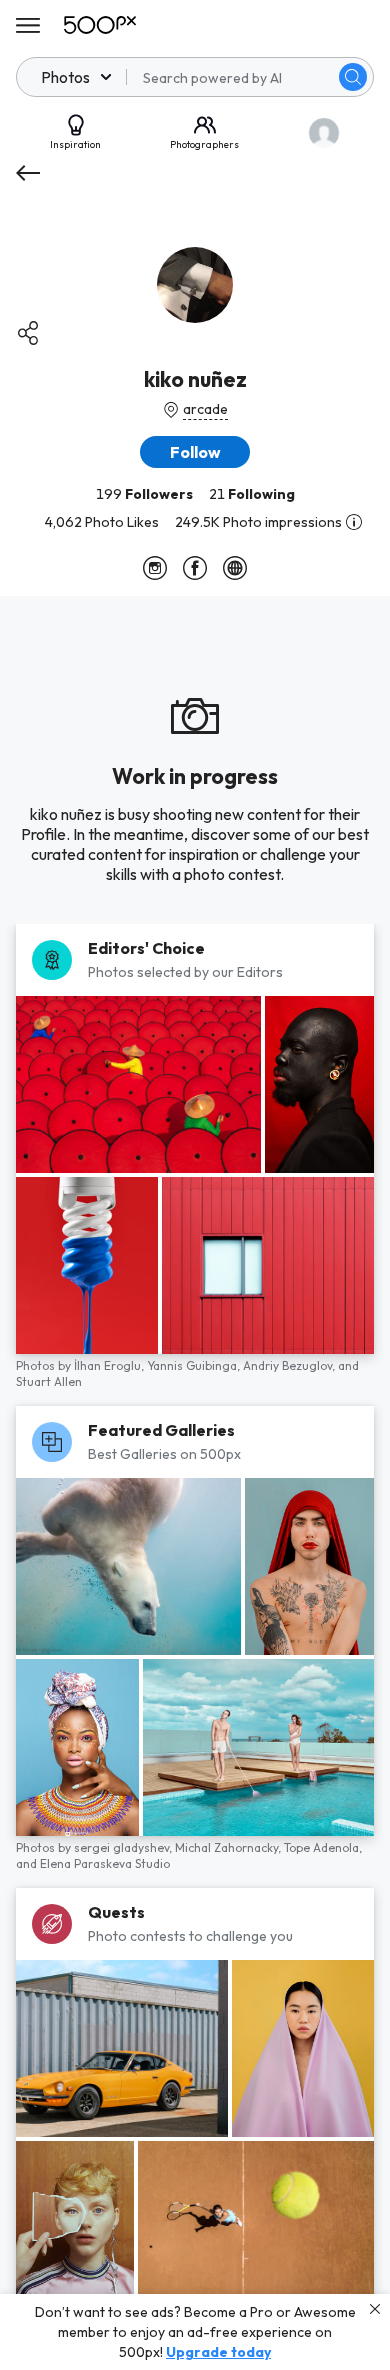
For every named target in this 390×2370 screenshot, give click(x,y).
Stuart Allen (49, 1381)
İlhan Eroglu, (110, 1365)
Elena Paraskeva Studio (105, 1863)
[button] (353, 77)
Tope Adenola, (323, 1847)
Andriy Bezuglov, (290, 1365)
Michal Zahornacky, (229, 1847)
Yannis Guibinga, (195, 1365)
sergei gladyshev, (124, 1847)
